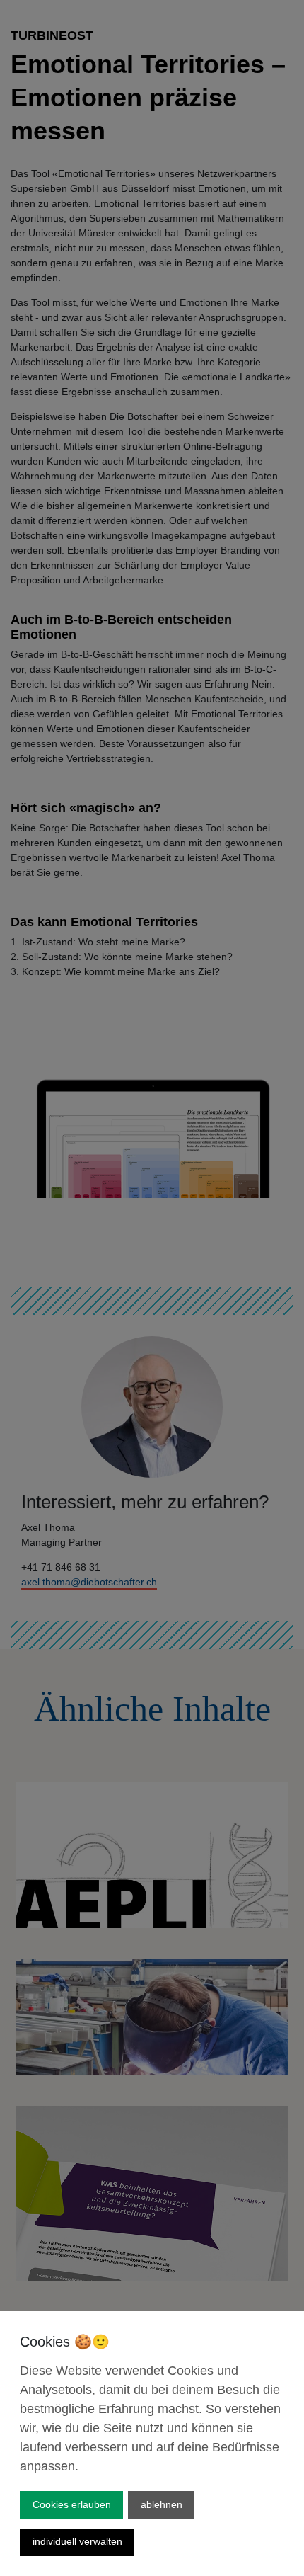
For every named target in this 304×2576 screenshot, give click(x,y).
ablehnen (162, 2504)
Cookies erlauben (72, 2504)
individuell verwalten (77, 2541)
